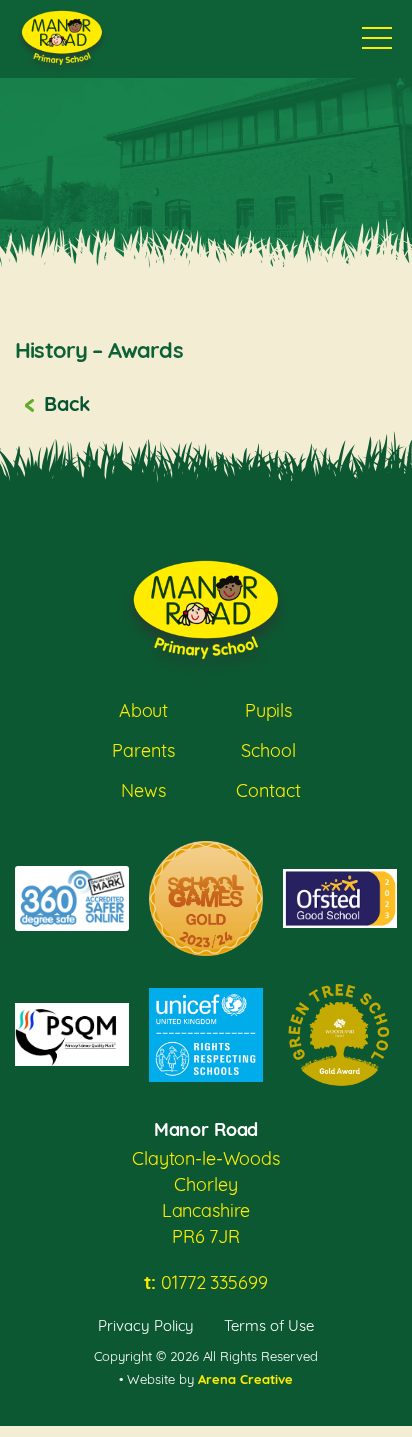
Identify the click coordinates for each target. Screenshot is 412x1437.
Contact (268, 790)
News (143, 790)
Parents (143, 750)
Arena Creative (245, 1379)
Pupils (268, 710)
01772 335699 (205, 1282)
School (268, 750)
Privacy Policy (146, 1325)
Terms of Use (269, 1325)
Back (66, 403)
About (143, 710)
